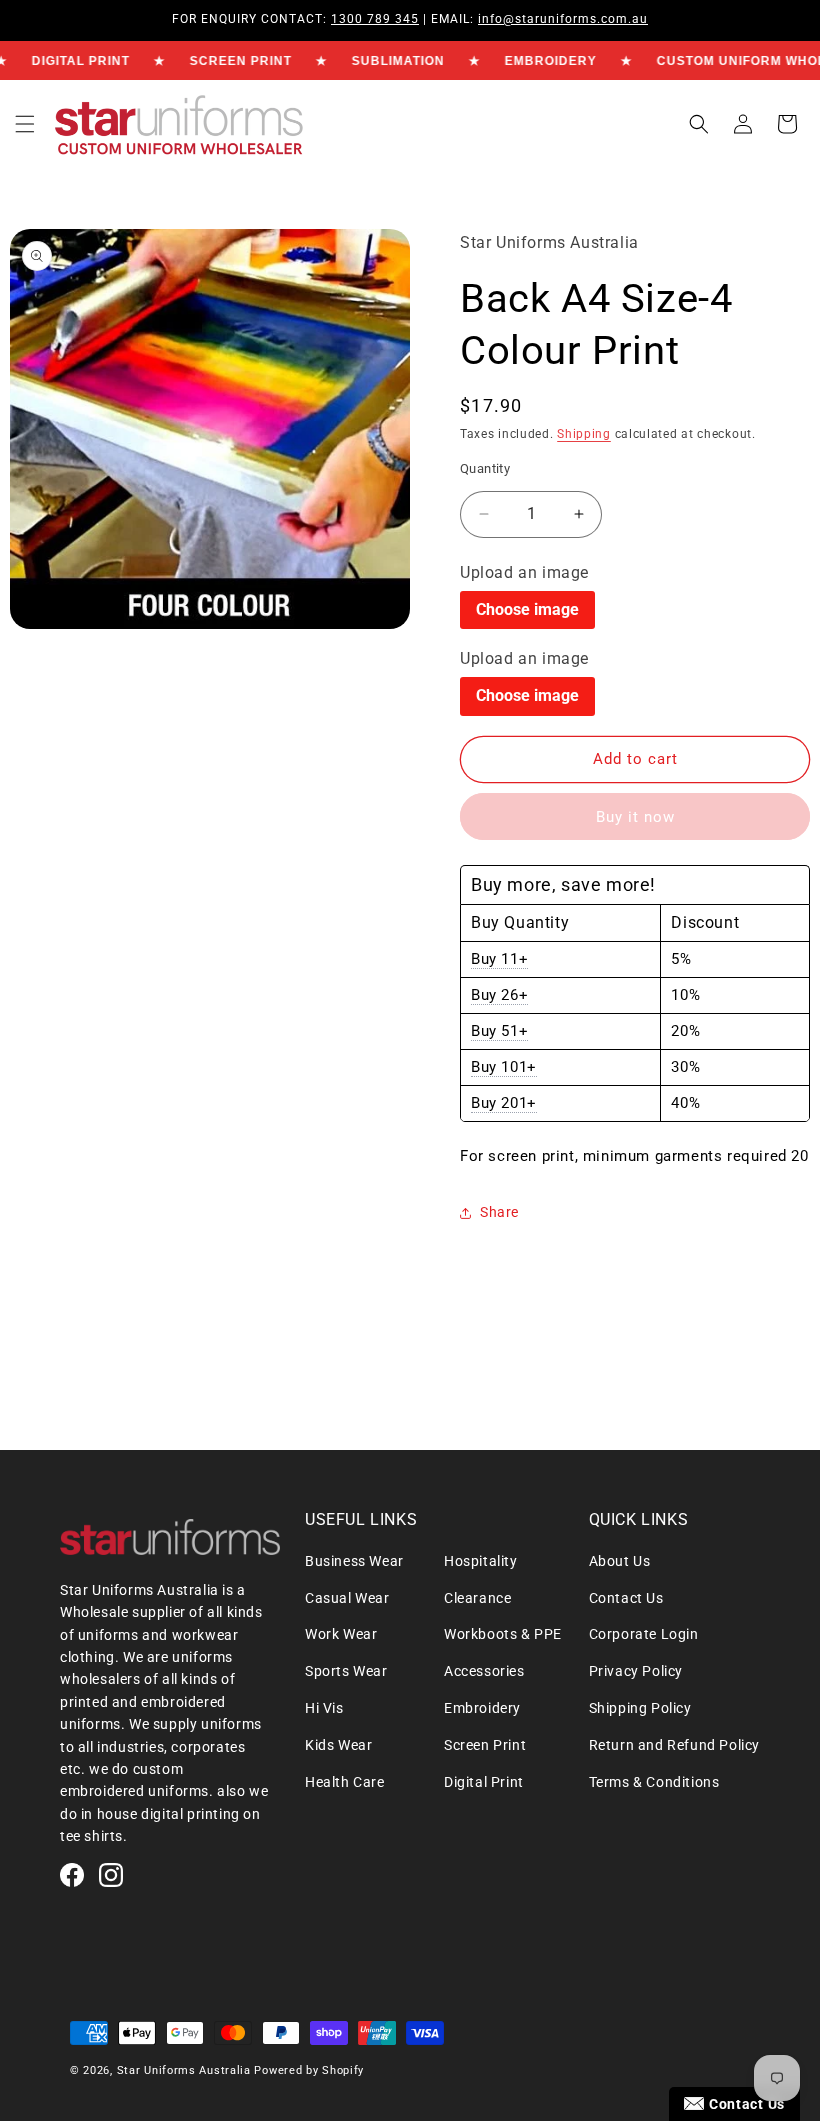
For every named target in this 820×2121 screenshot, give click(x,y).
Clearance (477, 1598)
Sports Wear (346, 1671)
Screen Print (485, 1745)
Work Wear (341, 1634)
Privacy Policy (636, 1671)
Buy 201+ (504, 1103)
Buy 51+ (499, 1031)
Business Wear (354, 1561)
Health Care (345, 1782)
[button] (25, 124)
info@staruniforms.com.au (563, 19)
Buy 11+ (499, 959)
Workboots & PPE (503, 1634)
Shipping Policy (640, 1708)
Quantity (485, 468)
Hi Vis (324, 1708)
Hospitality (481, 1561)
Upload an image (524, 572)
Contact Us (626, 1598)
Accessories (484, 1671)
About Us (620, 1561)
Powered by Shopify (309, 2070)
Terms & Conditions (654, 1782)
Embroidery (482, 1708)
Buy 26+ (499, 995)
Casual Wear (347, 1598)
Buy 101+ (504, 1067)
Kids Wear (338, 1745)
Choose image (527, 609)
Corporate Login (644, 1634)
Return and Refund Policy (674, 1745)
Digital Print (484, 1782)
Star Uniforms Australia (184, 2070)
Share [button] (499, 1212)
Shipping (584, 434)
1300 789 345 (375, 19)
